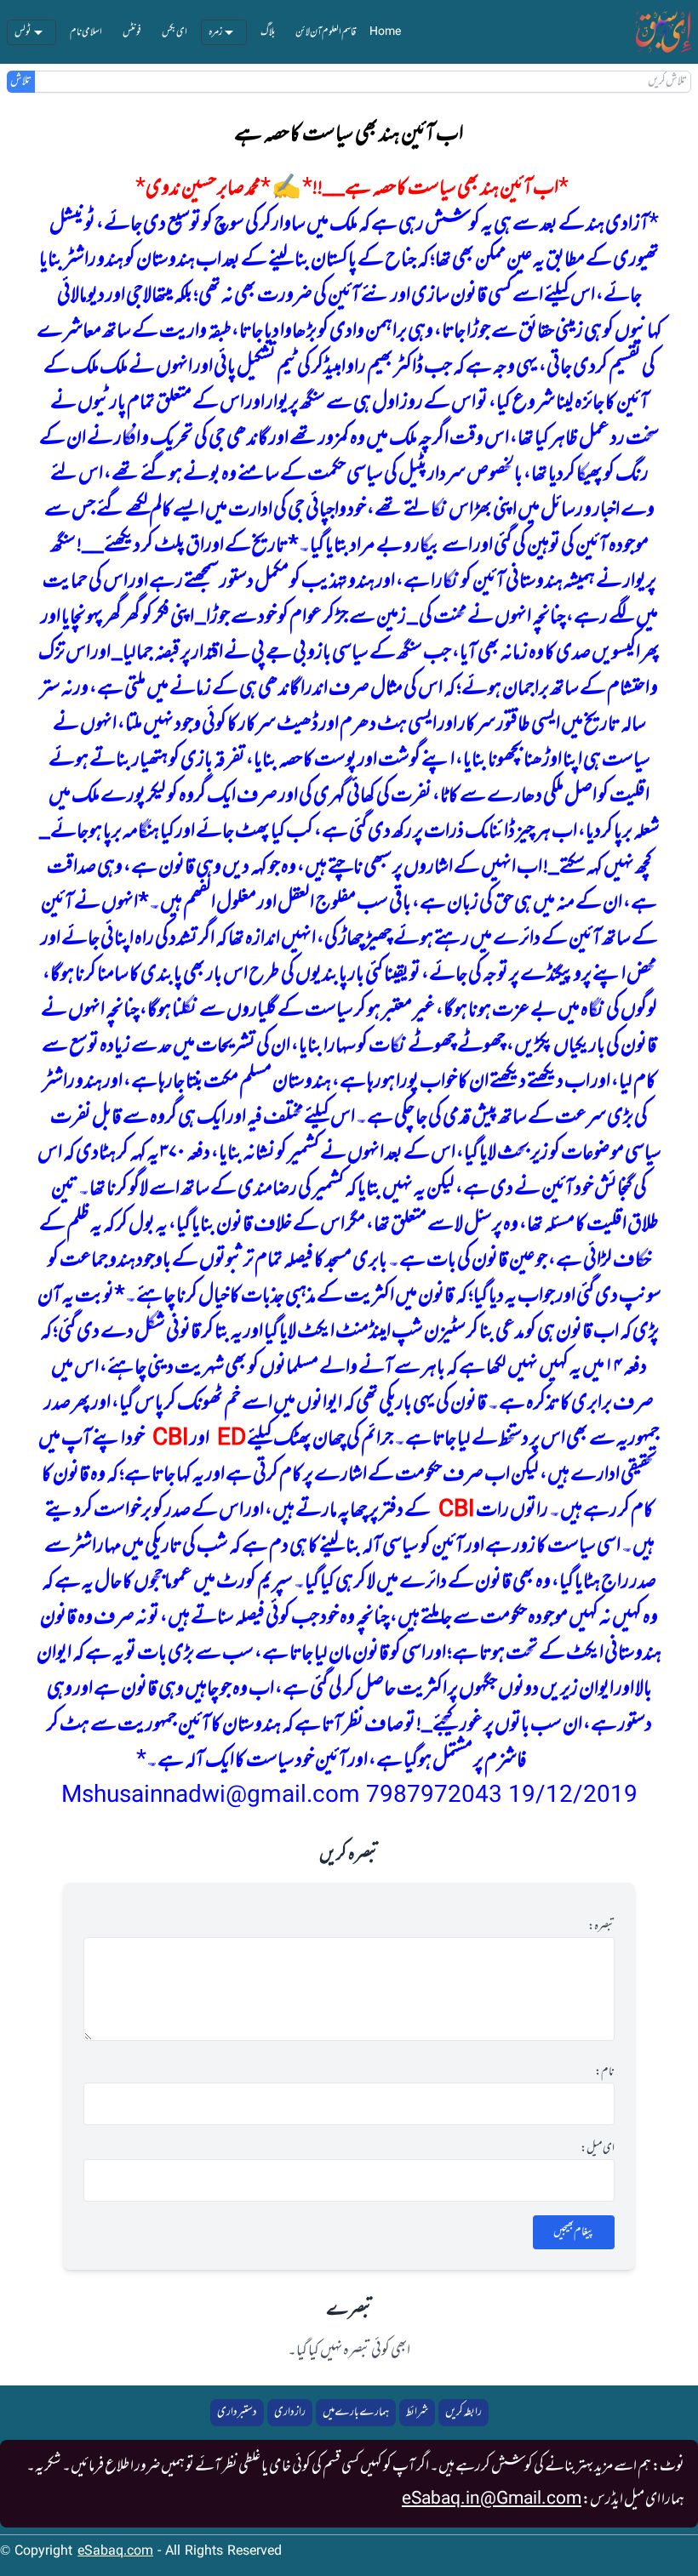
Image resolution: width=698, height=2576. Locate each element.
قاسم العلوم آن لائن (326, 32)
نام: (605, 2072)
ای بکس (174, 32)
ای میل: (598, 2149)
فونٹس (132, 32)
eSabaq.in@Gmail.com (492, 2499)
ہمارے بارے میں (356, 2412)
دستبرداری (237, 2412)
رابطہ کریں (463, 2412)
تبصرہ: (601, 1927)
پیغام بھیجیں (574, 2232)
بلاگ (268, 32)
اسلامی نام (86, 32)
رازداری (290, 2412)
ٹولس (23, 32)
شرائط (417, 2412)
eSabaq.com (115, 2552)
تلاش (21, 82)
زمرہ (215, 32)
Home (385, 32)
